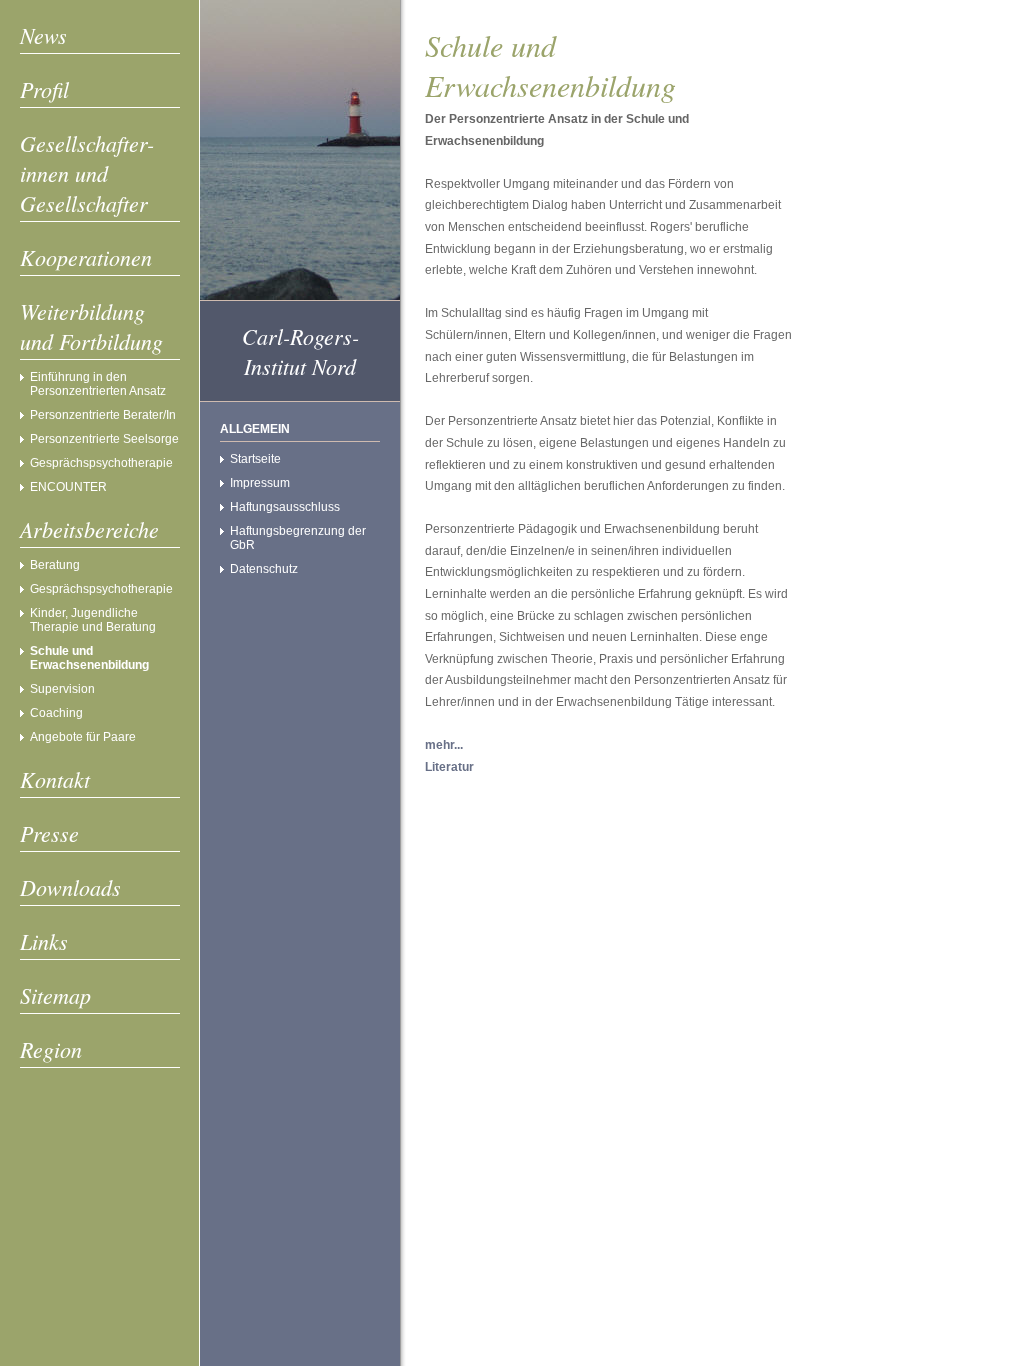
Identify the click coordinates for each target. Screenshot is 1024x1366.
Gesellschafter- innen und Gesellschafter (87, 173)
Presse (49, 833)
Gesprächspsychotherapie (101, 463)
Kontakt (55, 779)
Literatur (449, 767)
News (43, 35)
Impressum (260, 483)
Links (44, 941)
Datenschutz (264, 569)
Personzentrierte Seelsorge (104, 439)
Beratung (55, 565)
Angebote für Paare (83, 737)
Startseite (255, 459)
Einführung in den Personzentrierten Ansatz (98, 384)
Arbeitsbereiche (89, 529)
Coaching (56, 713)
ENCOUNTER (68, 487)
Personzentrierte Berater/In (103, 415)
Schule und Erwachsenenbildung (89, 658)
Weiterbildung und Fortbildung (91, 326)
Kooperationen (86, 257)
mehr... (444, 745)
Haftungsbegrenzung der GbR (298, 538)
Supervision (62, 689)
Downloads (70, 887)
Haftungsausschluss (285, 507)
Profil (44, 89)
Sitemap (55, 995)
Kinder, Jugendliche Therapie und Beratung (93, 620)
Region (51, 1049)
